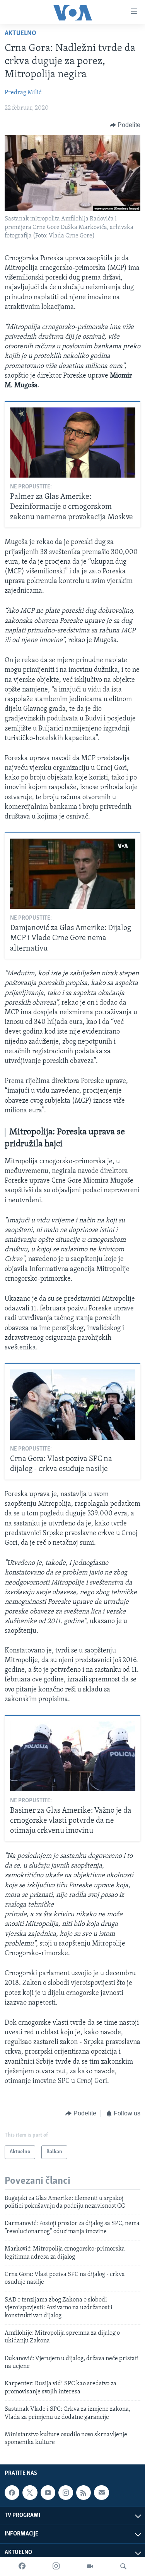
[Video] (90, 2566)
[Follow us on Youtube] (48, 2493)
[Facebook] (22, 2566)
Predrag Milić (23, 93)
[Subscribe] (101, 2493)
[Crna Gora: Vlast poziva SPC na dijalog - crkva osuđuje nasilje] (73, 1405)
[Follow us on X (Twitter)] (30, 2493)
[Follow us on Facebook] (12, 2493)
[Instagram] (56, 2566)
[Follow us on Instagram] (66, 2493)
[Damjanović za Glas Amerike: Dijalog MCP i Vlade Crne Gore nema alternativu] (73, 874)
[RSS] (84, 2493)
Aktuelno (20, 34)
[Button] (125, 125)
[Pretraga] (123, 2566)
